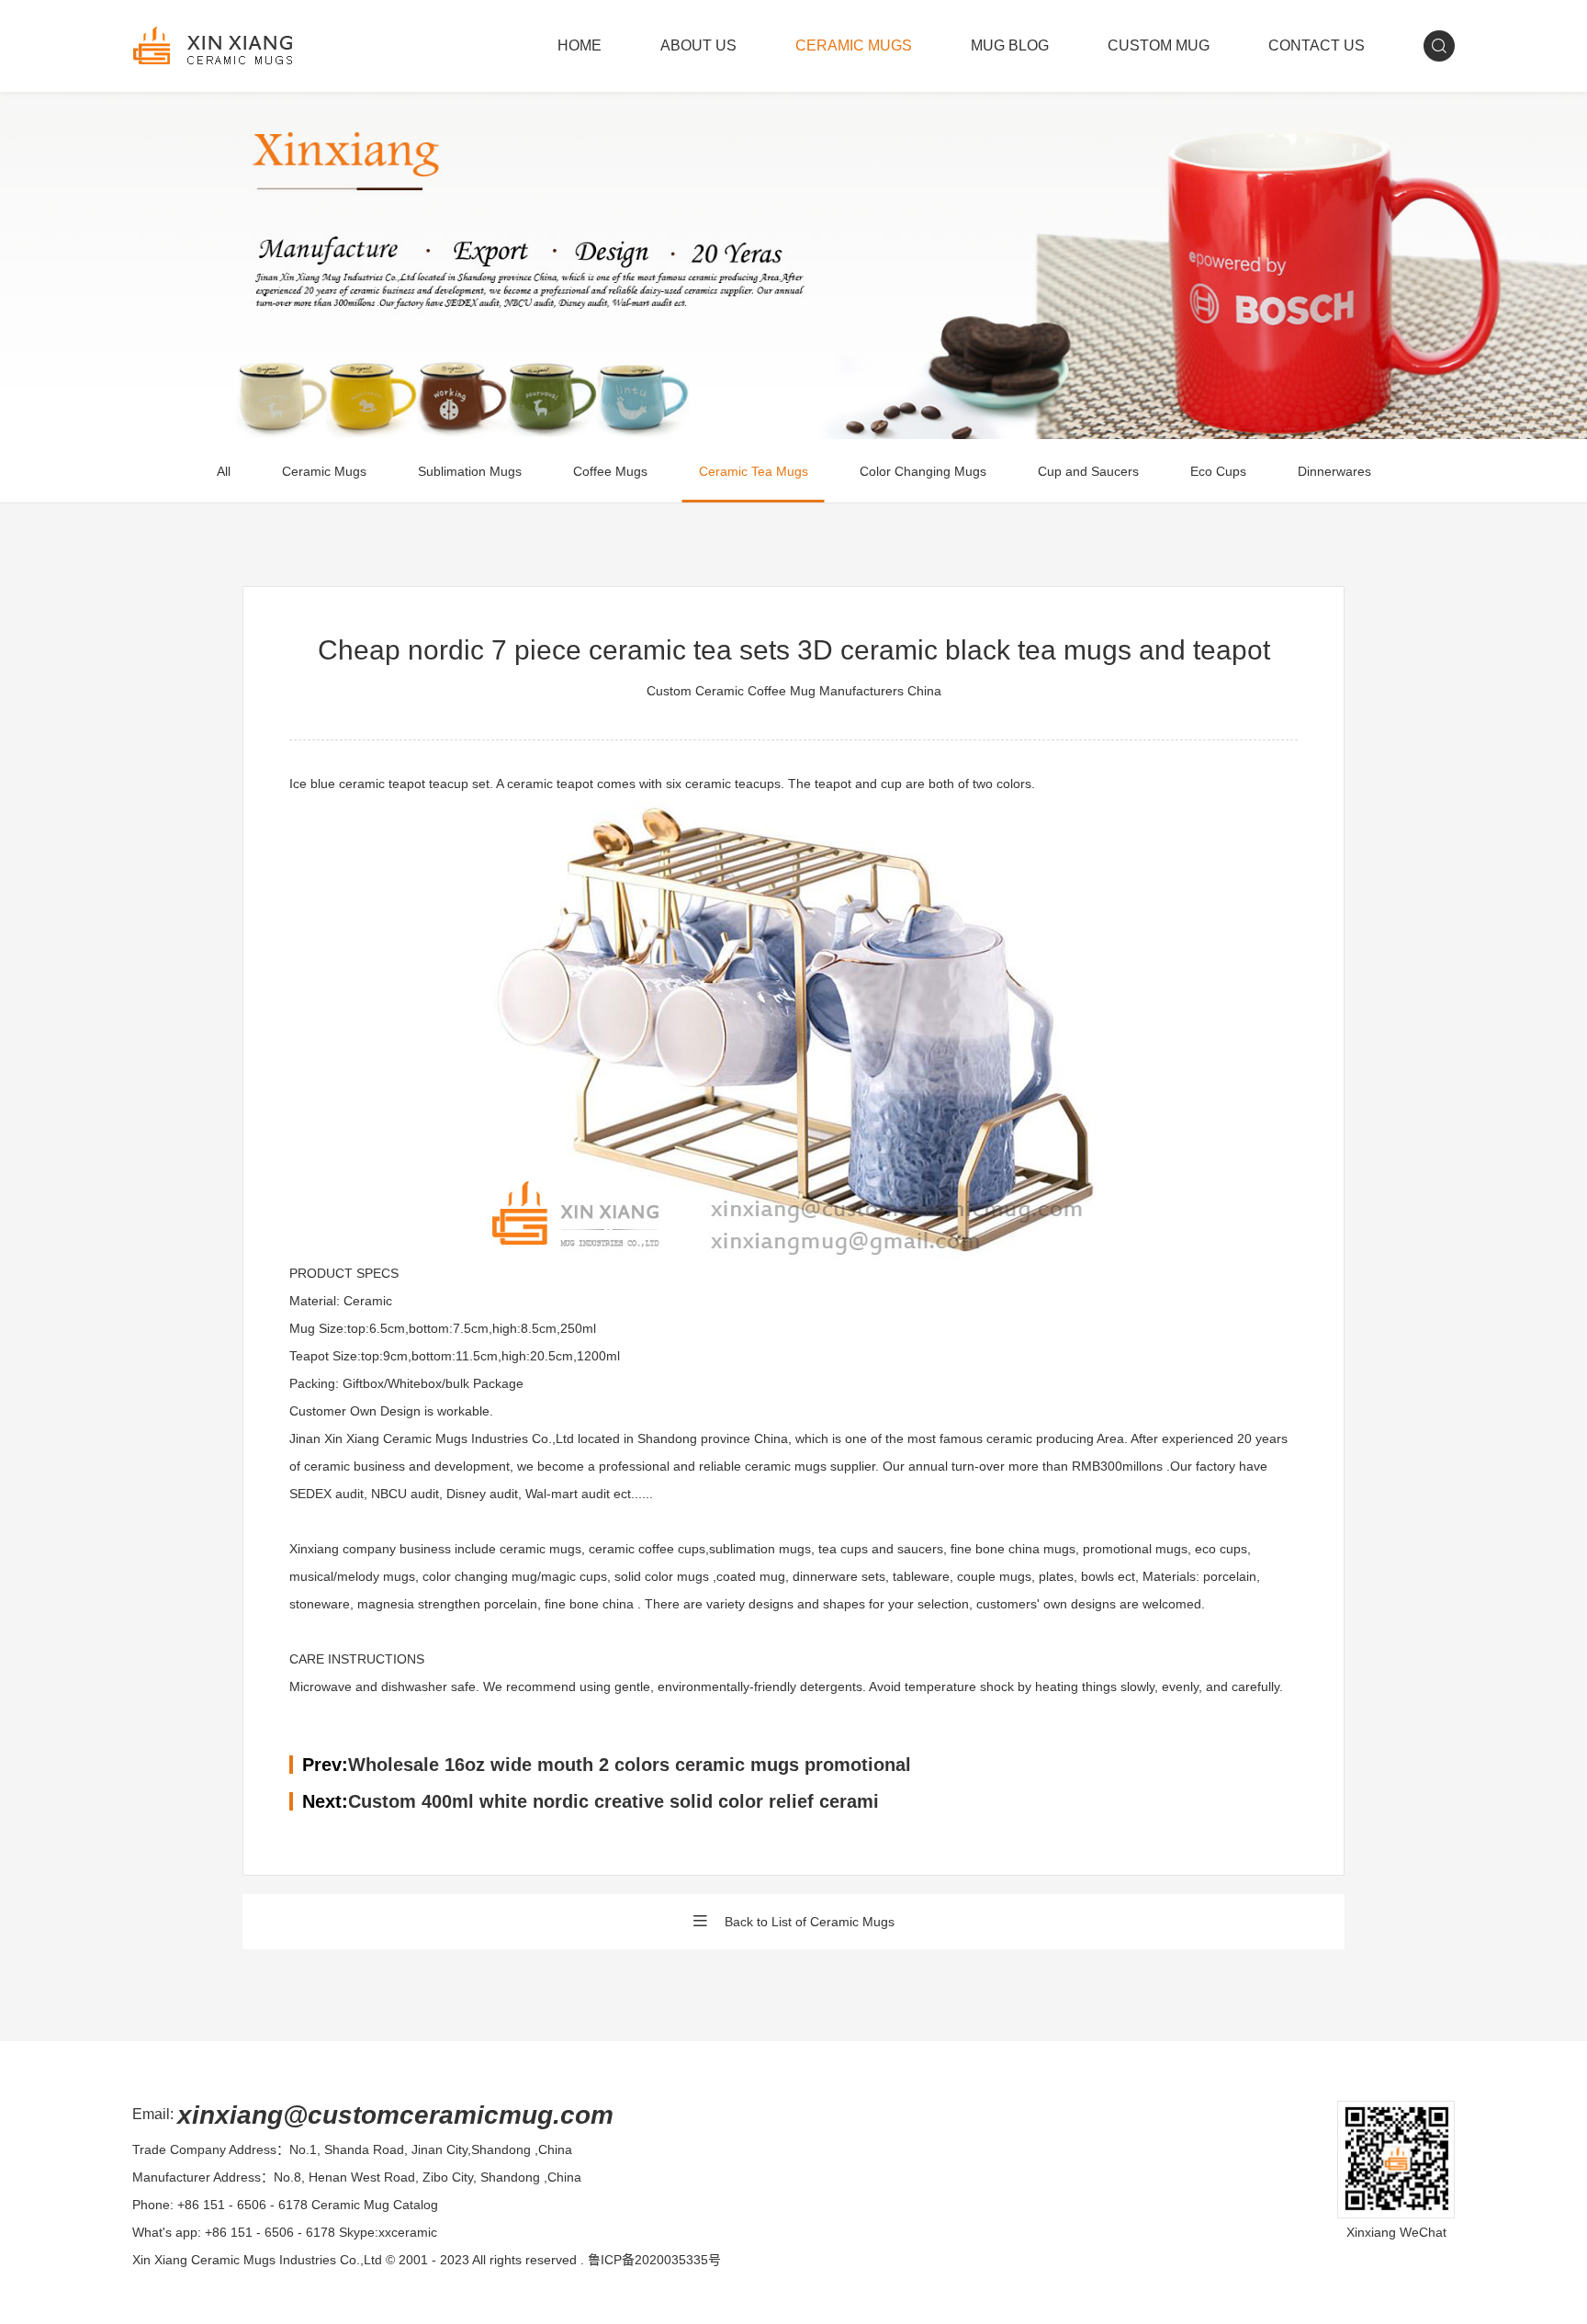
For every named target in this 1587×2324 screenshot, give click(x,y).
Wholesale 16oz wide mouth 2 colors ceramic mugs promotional (630, 1765)
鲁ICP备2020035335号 (654, 2260)
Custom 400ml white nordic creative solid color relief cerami (613, 1801)
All (224, 471)
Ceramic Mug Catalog (375, 2205)
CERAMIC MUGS (854, 45)
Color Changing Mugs (923, 471)
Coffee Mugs (610, 471)
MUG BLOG (1010, 45)
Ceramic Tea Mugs (754, 471)
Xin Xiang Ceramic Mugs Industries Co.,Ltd (257, 2260)
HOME (580, 45)
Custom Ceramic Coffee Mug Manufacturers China (794, 691)
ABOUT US (698, 45)
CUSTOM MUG (1159, 45)
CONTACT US (1317, 45)
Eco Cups (1218, 471)
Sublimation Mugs (470, 471)
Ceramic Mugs (324, 471)
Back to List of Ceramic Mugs (810, 1922)
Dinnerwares (1334, 471)
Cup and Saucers (1088, 471)
